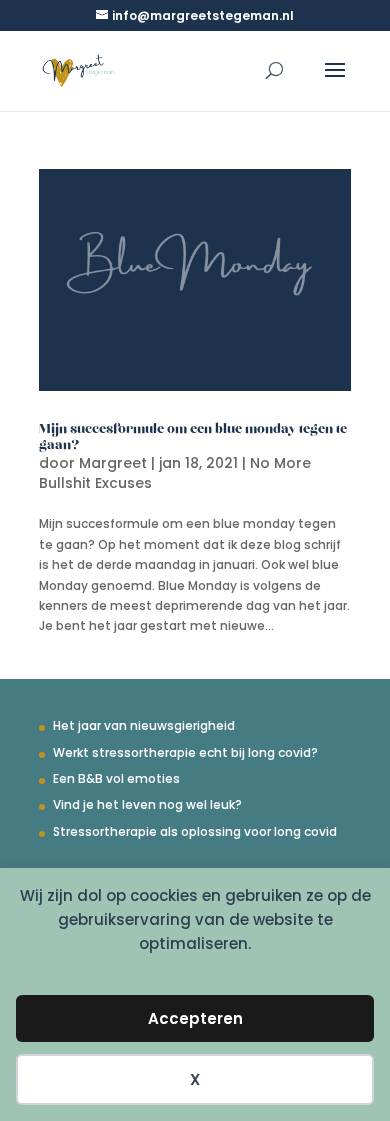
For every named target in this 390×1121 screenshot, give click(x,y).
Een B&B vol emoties (116, 778)
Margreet (113, 463)
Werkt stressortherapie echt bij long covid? (185, 752)
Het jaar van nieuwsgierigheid (144, 725)
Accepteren (195, 1018)
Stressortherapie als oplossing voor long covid (195, 831)
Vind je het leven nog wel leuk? (147, 804)
